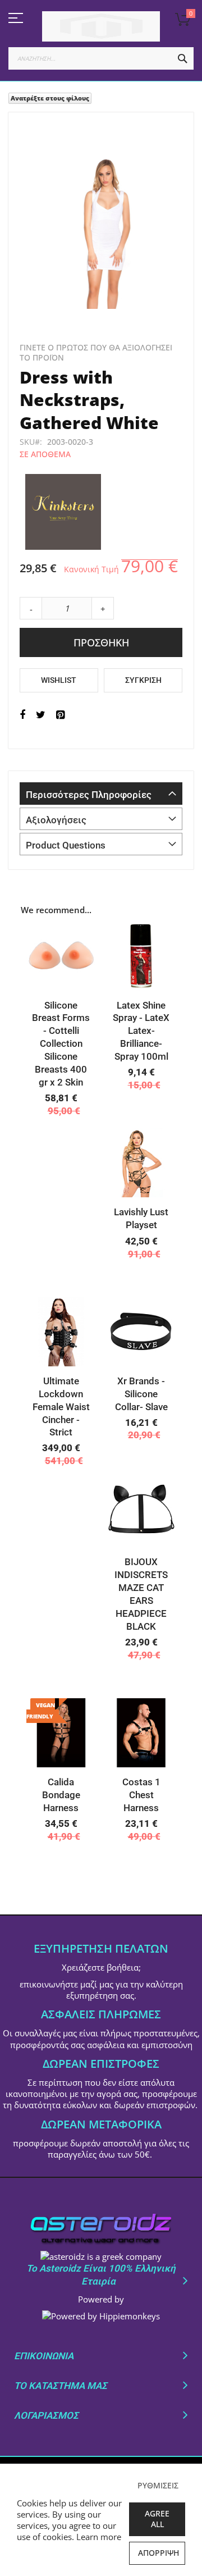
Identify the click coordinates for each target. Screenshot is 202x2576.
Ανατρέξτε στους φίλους (50, 98)
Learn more (99, 2537)
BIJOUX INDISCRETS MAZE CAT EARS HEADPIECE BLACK (141, 1594)
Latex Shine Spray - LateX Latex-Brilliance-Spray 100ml (141, 1031)
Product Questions (66, 845)
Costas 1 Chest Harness (141, 1795)
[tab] (101, 794)
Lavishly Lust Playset (141, 1218)
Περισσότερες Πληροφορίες (89, 795)
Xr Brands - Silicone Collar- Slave (141, 1394)
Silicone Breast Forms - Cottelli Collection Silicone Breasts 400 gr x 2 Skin (61, 1044)
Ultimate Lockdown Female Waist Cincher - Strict (61, 1407)
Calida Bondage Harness (61, 1795)
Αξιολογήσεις (56, 820)
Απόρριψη (159, 2553)
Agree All (157, 2519)
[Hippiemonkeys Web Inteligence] (101, 2316)
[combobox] (101, 58)
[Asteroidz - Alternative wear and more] (101, 26)
